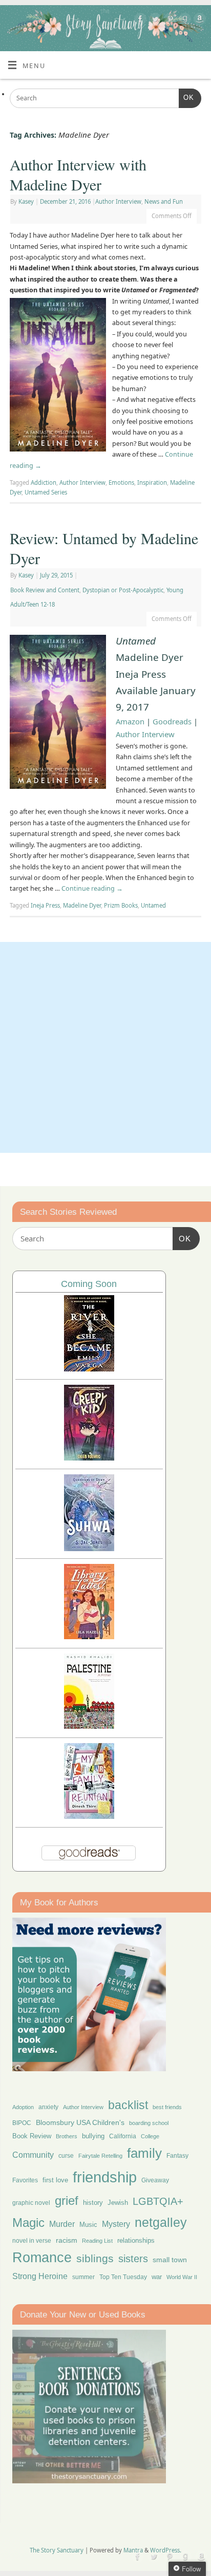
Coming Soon (89, 1284)
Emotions (121, 482)
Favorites (25, 2180)
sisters (133, 2259)
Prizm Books (121, 905)
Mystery (116, 2224)
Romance (42, 2258)
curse (66, 2156)
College (150, 2136)
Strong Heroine (40, 2276)
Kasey (26, 201)
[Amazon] (198, 20)
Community (33, 2155)
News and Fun (164, 201)
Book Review (32, 2136)
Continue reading (92, 888)
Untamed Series (46, 492)
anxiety (48, 2107)
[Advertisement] (105, 1047)
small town (170, 2260)
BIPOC (22, 2123)
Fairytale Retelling (100, 2156)
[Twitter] (154, 20)
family (144, 2153)
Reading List (97, 2241)
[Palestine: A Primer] (89, 1726)
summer (83, 2277)
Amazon (130, 721)
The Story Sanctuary (57, 2550)
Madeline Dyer (82, 905)
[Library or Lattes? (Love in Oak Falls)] (89, 1636)
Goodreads (172, 721)
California (123, 2136)
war (157, 2277)
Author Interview (118, 201)
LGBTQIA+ (158, 2201)
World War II (182, 2277)
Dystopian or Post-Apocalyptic (123, 590)
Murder (62, 2224)
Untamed (153, 905)
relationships (136, 2240)
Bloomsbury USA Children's (80, 2122)
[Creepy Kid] (89, 1458)
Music (88, 2225)
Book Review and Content (45, 590)
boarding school (149, 2123)
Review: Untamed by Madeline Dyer (104, 548)
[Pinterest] (169, 20)
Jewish (118, 2203)
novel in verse (32, 2241)
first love (55, 2180)
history (93, 2203)
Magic (28, 2223)
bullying (93, 2136)
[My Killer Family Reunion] (89, 1816)
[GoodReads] (184, 20)
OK (186, 98)
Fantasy (177, 2156)
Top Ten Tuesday (123, 2277)
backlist (128, 2105)
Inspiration (152, 482)
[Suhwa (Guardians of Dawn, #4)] (89, 1548)
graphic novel (31, 2203)
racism (67, 2240)
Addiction (44, 482)
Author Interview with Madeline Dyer (78, 174)
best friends (167, 2107)
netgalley (161, 2222)
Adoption (23, 2107)
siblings (95, 2258)
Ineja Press (45, 905)
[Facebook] (139, 20)
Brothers (67, 2136)
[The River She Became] (89, 1369)
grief (67, 2201)
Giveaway (155, 2180)
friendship (105, 2177)
